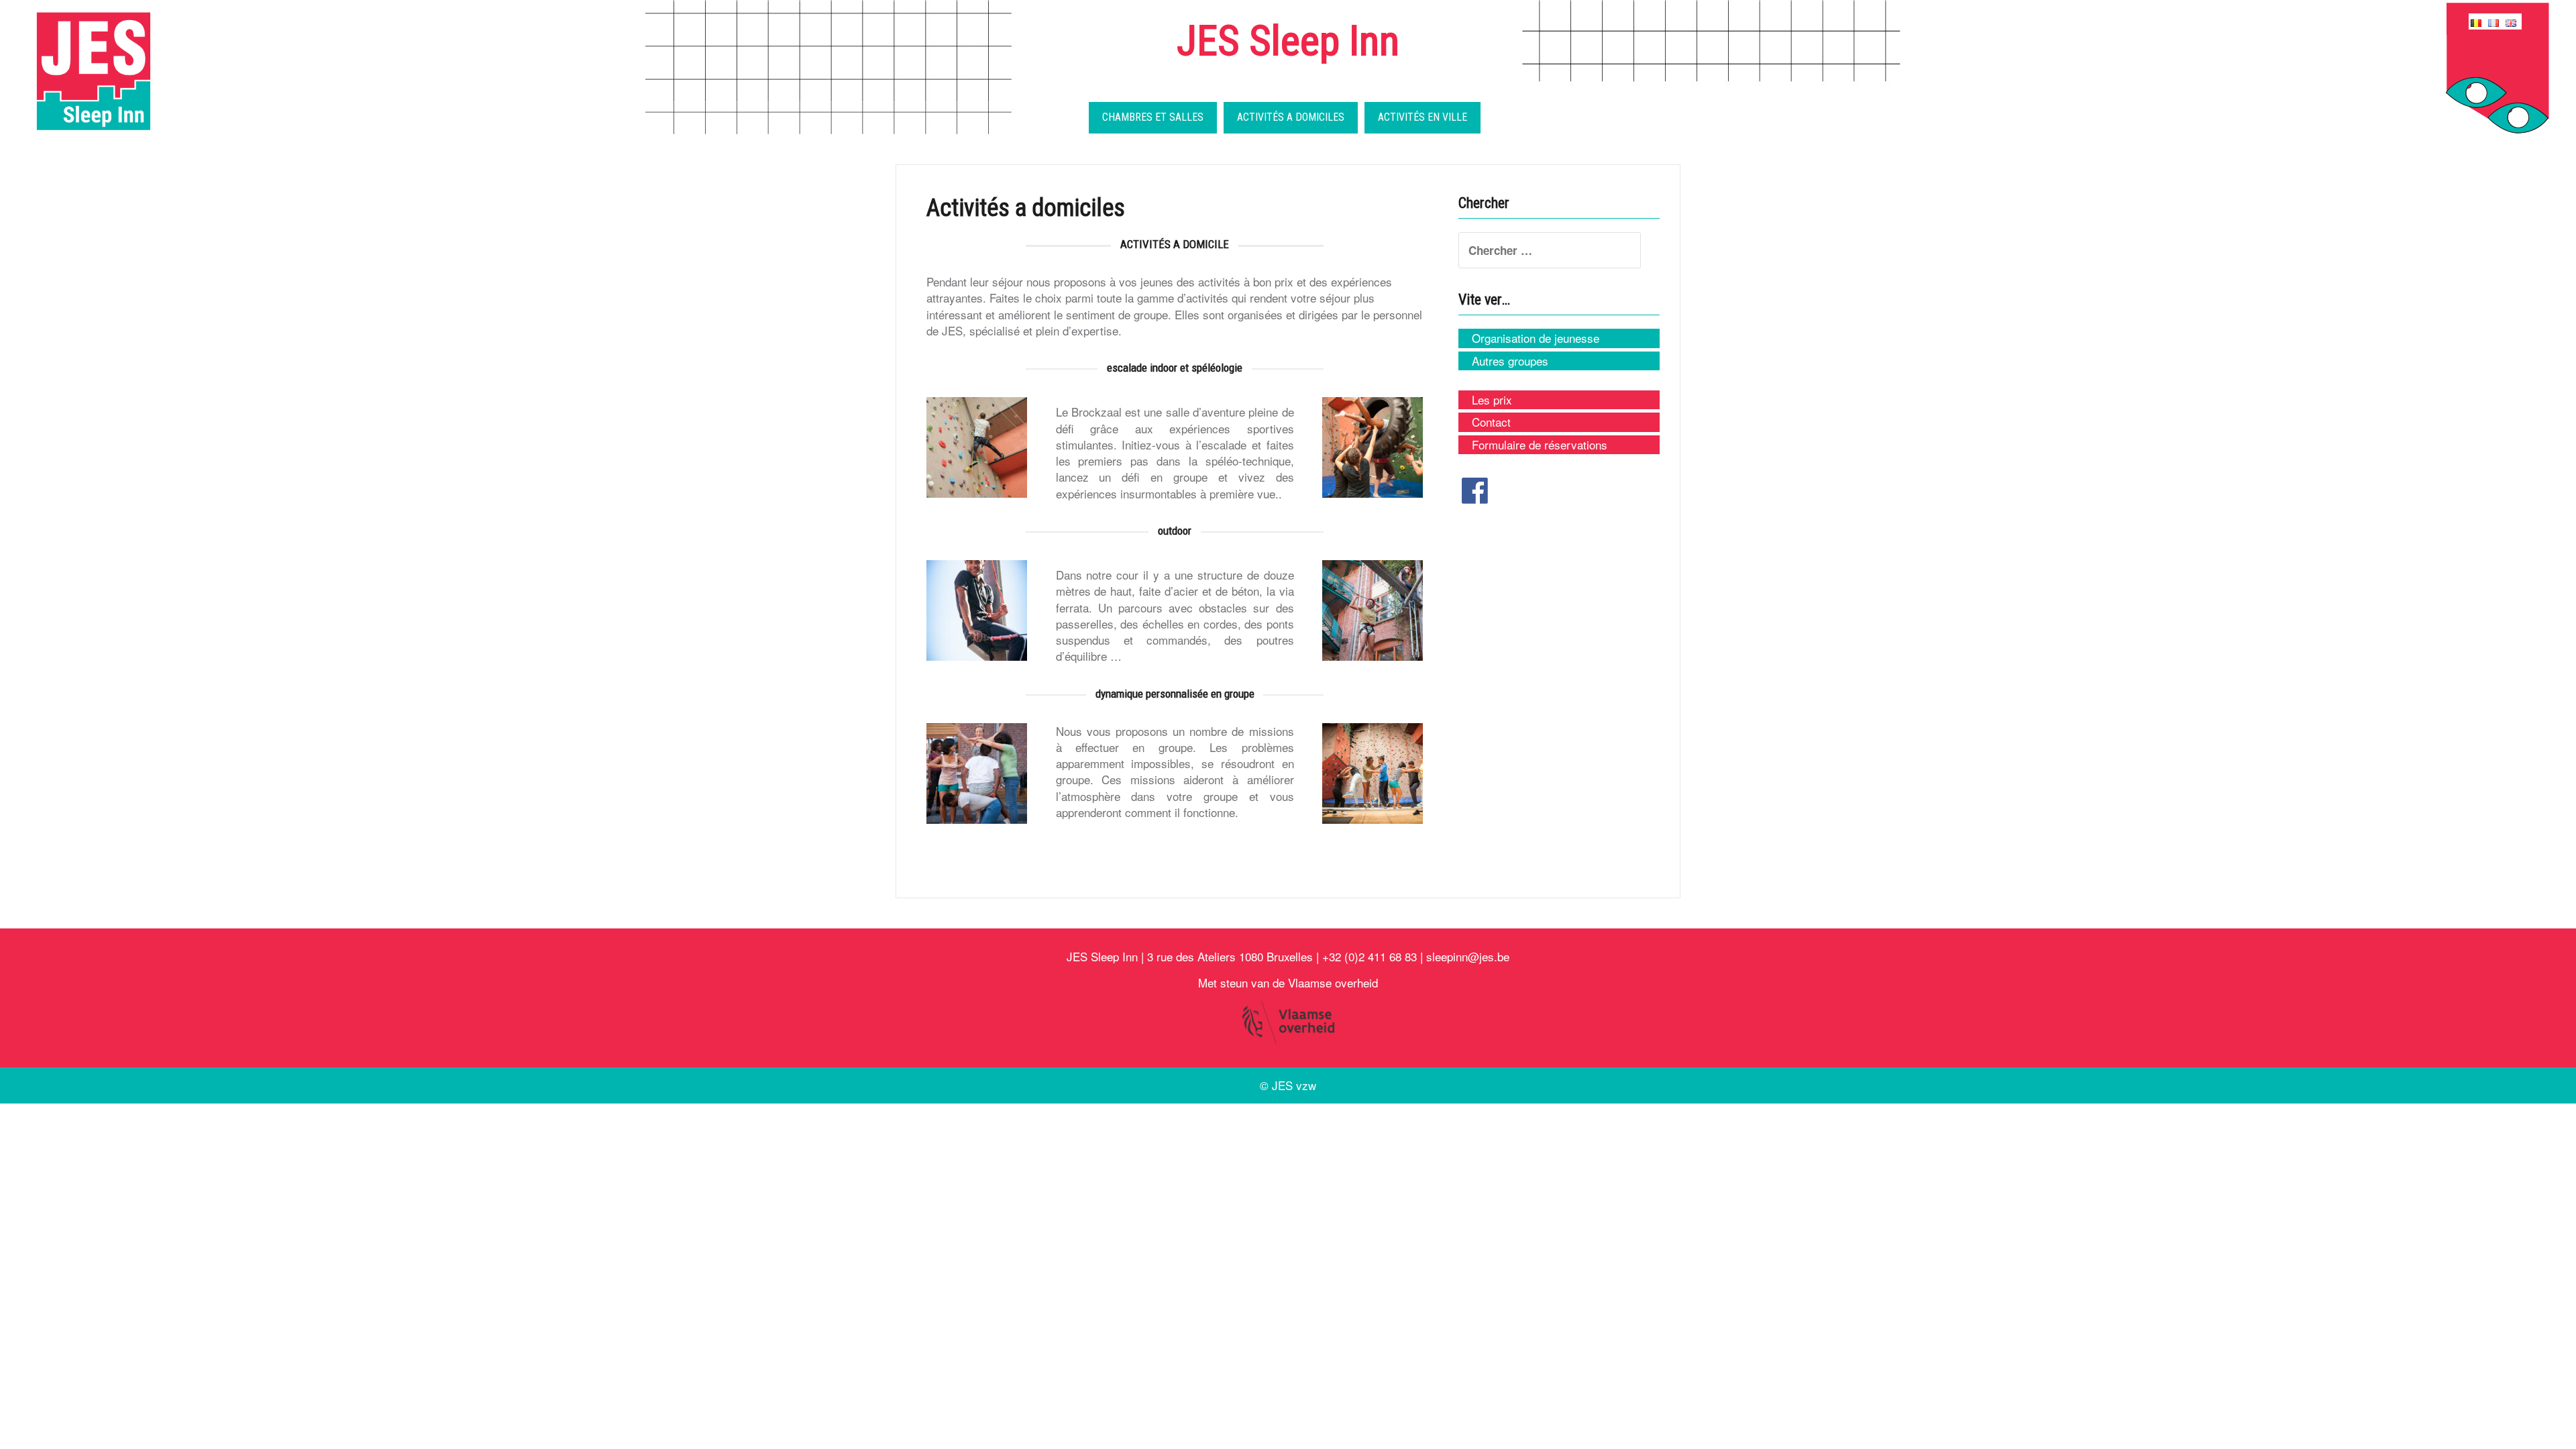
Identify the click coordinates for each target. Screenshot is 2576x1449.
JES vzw (1294, 1085)
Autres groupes (1510, 361)
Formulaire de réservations (1540, 445)
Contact (1491, 422)
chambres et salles (1153, 117)
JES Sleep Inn (1288, 41)
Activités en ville (1423, 117)
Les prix (1492, 400)
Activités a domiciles (1291, 117)
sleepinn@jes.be (1468, 956)
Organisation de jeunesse (1536, 338)
